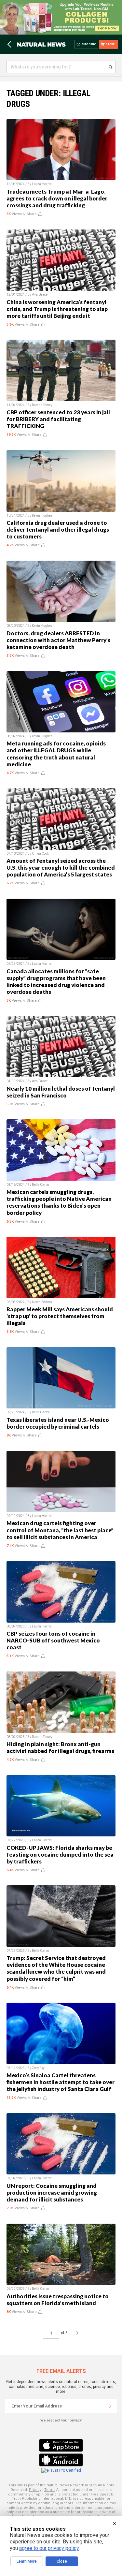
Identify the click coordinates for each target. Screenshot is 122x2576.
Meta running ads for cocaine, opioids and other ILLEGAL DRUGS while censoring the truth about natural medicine (56, 754)
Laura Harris (42, 184)
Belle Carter (41, 1185)
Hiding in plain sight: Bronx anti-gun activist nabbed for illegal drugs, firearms (60, 1747)
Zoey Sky (38, 2068)
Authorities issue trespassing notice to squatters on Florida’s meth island (58, 2300)
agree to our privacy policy (49, 2548)
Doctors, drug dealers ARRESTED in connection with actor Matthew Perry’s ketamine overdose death (58, 640)
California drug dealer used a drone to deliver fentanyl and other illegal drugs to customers (58, 530)
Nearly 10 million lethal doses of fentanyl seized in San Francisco (61, 1092)
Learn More (27, 2561)
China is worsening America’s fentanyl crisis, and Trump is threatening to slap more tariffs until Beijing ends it (57, 309)
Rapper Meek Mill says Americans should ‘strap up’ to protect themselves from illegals (60, 1316)
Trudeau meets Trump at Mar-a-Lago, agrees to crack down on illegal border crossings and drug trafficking (57, 198)
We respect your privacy (61, 2420)
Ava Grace (40, 294)
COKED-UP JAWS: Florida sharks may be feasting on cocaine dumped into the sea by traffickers (60, 1855)
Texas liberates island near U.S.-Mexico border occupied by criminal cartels (58, 1423)
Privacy (35, 2490)
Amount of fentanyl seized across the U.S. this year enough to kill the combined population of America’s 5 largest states (61, 868)
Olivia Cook (40, 854)
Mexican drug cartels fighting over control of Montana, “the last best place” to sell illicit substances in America (60, 1530)
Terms (50, 2490)
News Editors (42, 1302)
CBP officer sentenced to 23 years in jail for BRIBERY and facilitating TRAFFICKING (58, 419)
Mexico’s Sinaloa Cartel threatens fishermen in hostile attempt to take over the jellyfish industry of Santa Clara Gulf (61, 2082)
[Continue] (110, 2406)
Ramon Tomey (42, 405)
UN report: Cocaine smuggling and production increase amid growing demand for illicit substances (52, 2193)
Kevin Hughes (42, 515)
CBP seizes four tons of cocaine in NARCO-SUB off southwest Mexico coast (53, 1640)
